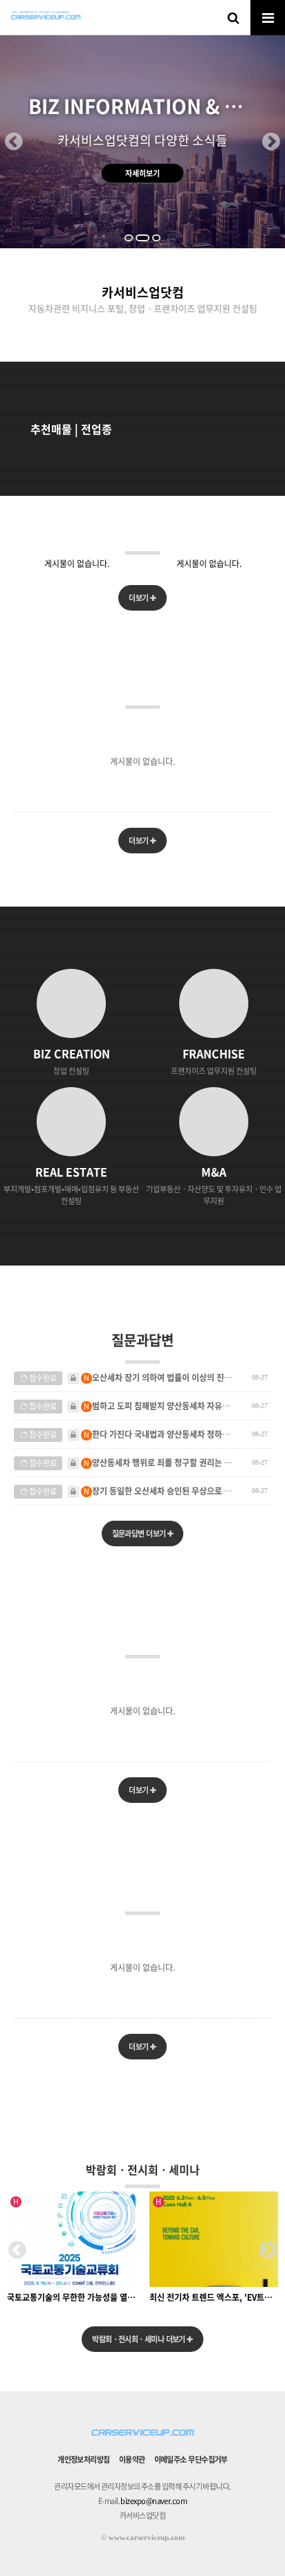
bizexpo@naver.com (154, 2501)
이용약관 (132, 2459)
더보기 (139, 598)
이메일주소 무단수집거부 (191, 2459)
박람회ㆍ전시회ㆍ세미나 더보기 (139, 2339)
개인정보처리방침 (84, 2459)
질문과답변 (142, 1340)
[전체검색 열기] (233, 17)
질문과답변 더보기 (140, 1533)
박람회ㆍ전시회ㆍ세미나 (143, 2169)
